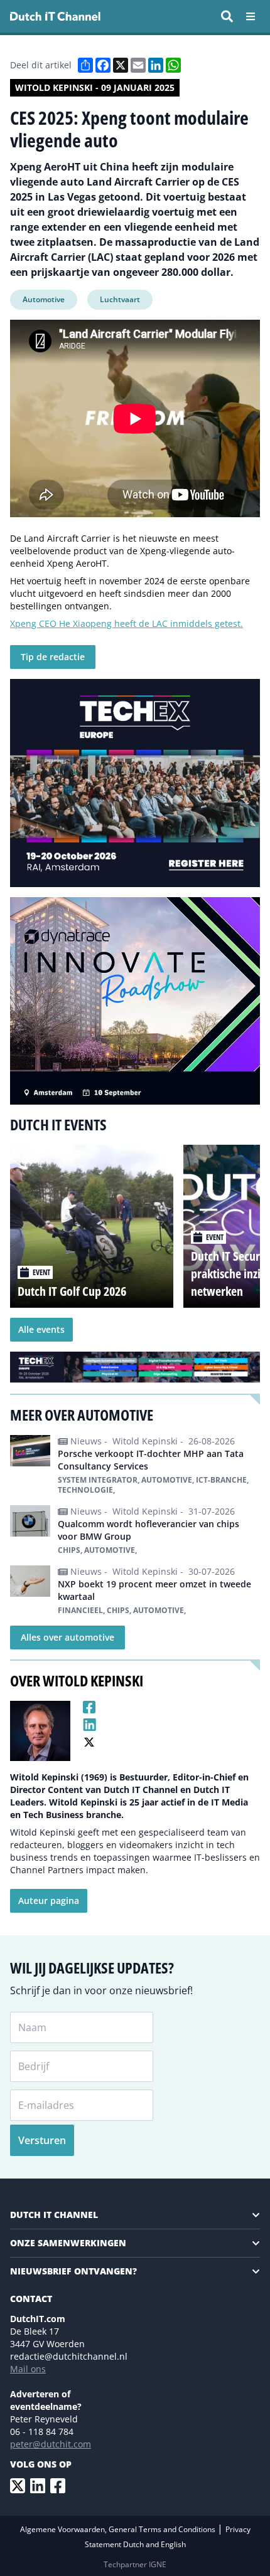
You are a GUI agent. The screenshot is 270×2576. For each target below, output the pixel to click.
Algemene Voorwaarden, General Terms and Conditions (119, 2529)
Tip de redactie (53, 657)
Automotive (44, 299)
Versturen (42, 2140)
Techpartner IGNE (135, 2564)
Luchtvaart (120, 299)
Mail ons (28, 2369)
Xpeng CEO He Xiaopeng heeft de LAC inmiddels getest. (127, 623)
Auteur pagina (49, 1900)
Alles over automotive (67, 1637)
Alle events (41, 1329)
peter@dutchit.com (51, 2444)
